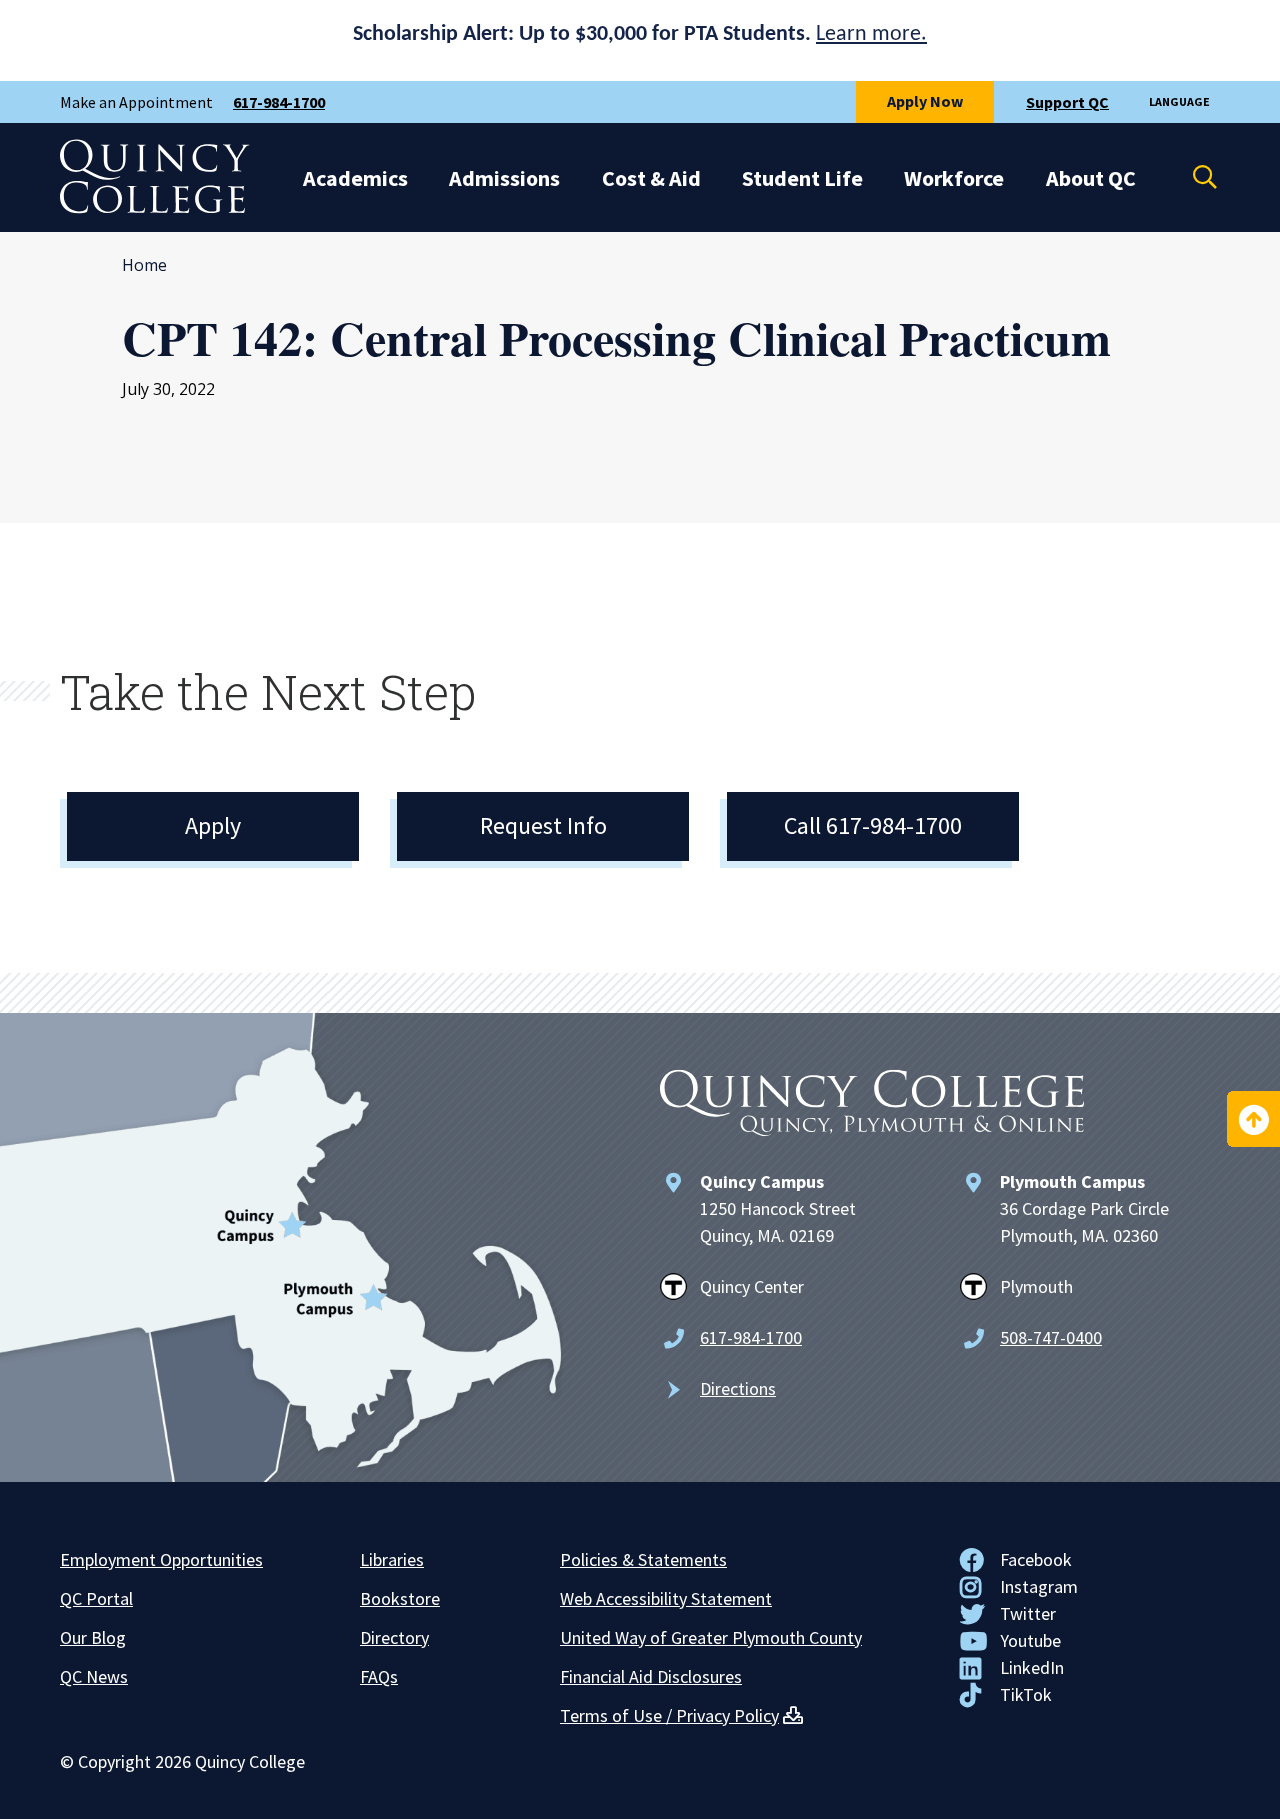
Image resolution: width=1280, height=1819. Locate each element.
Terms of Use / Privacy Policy (669, 1715)
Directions (738, 1388)
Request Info (543, 825)
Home (144, 265)
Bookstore (400, 1598)
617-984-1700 (279, 102)
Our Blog (93, 1637)
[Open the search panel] (1192, 177)
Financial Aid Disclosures (651, 1676)
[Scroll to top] (1253, 1119)
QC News (94, 1676)
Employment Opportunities (161, 1559)
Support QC (1067, 102)
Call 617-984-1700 (873, 825)
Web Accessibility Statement (666, 1598)
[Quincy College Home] (155, 208)
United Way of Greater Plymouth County (711, 1637)
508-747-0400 (1051, 1337)
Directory (394, 1637)
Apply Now (925, 101)
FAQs (379, 1676)
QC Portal (96, 1598)
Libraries (392, 1559)
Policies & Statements (643, 1559)
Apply (213, 825)
